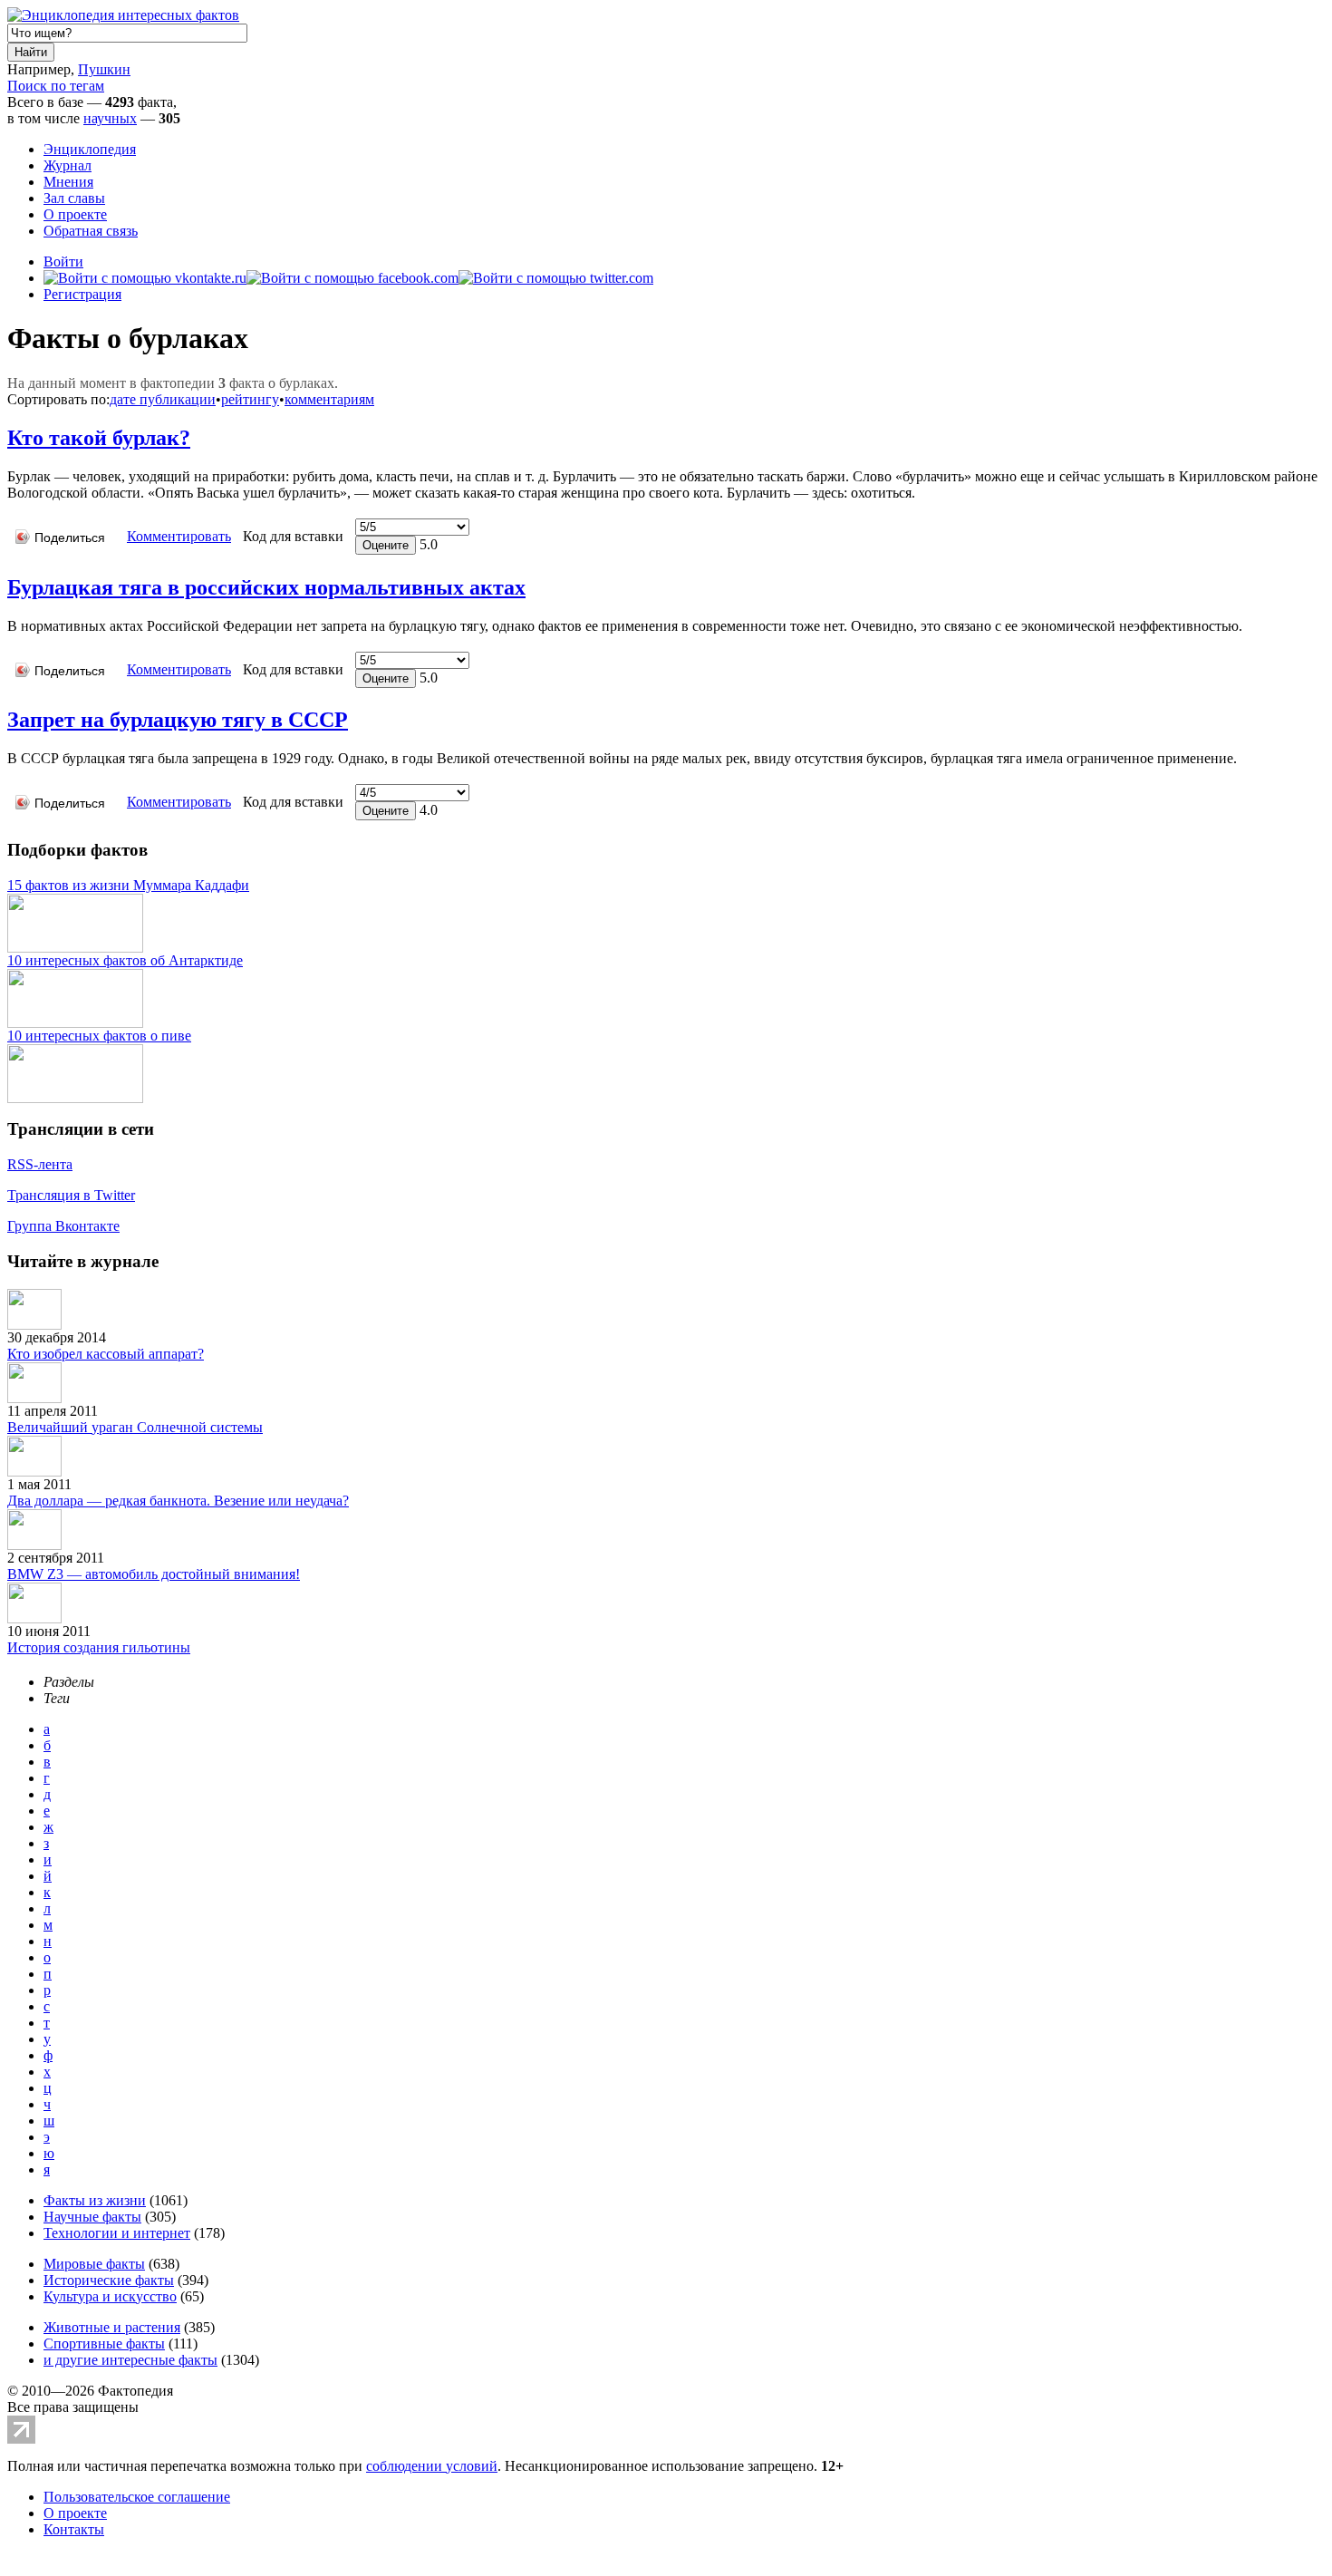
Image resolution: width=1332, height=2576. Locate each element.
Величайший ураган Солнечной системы (135, 1427)
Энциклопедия (90, 149)
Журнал (68, 165)
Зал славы (74, 198)
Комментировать (179, 536)
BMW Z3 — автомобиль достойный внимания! (154, 1574)
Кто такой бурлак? (99, 438)
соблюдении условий (432, 2466)
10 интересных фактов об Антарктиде (125, 960)
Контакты (74, 2529)
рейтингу (250, 399)
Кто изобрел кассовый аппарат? (106, 1354)
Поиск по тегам (56, 86)
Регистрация (82, 294)
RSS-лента (40, 1164)
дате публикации (163, 399)
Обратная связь (91, 231)
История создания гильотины (99, 1647)
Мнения (68, 182)
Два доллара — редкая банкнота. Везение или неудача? (178, 1501)
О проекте (75, 214)
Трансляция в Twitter (71, 1195)
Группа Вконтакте (63, 1226)
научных (110, 118)
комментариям (329, 399)
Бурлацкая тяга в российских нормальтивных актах (266, 587)
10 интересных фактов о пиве (99, 1036)
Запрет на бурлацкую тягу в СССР (178, 720)
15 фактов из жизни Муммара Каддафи (128, 885)
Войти (63, 261)
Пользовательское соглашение (137, 2497)
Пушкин (104, 69)
